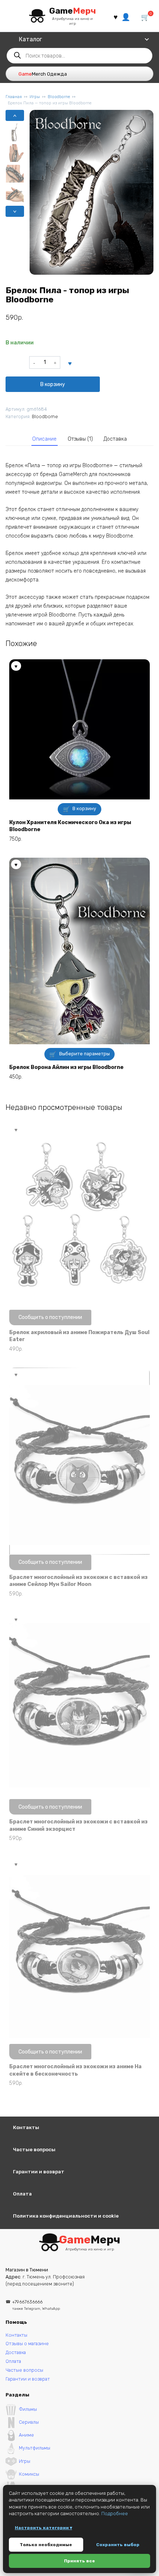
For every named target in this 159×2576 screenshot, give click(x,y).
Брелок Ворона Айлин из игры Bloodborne (66, 1067)
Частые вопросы (34, 2150)
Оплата (22, 2194)
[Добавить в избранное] (70, 363)
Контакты (26, 2127)
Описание (44, 439)
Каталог (31, 39)
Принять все (79, 2561)
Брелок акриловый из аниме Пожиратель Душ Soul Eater (79, 1336)
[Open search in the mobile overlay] (79, 56)
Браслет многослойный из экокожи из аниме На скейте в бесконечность (75, 2070)
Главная (14, 97)
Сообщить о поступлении (50, 1317)
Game (72, 11)
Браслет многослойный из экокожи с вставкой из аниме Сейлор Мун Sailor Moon (78, 1581)
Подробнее (115, 2513)
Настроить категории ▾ (43, 2528)
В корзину (53, 384)
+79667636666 (36, 2305)
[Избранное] (116, 17)
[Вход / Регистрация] (126, 16)
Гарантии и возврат (39, 2172)
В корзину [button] (84, 808)
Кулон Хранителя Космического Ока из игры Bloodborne (70, 826)
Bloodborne (59, 97)
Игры (35, 97)
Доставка (115, 439)
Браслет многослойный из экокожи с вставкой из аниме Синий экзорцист (78, 1825)
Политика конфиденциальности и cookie (66, 2216)
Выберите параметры (84, 1054)
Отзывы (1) (80, 439)
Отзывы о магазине (27, 2344)
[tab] (45, 439)
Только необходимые (46, 2545)
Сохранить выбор (118, 2545)
